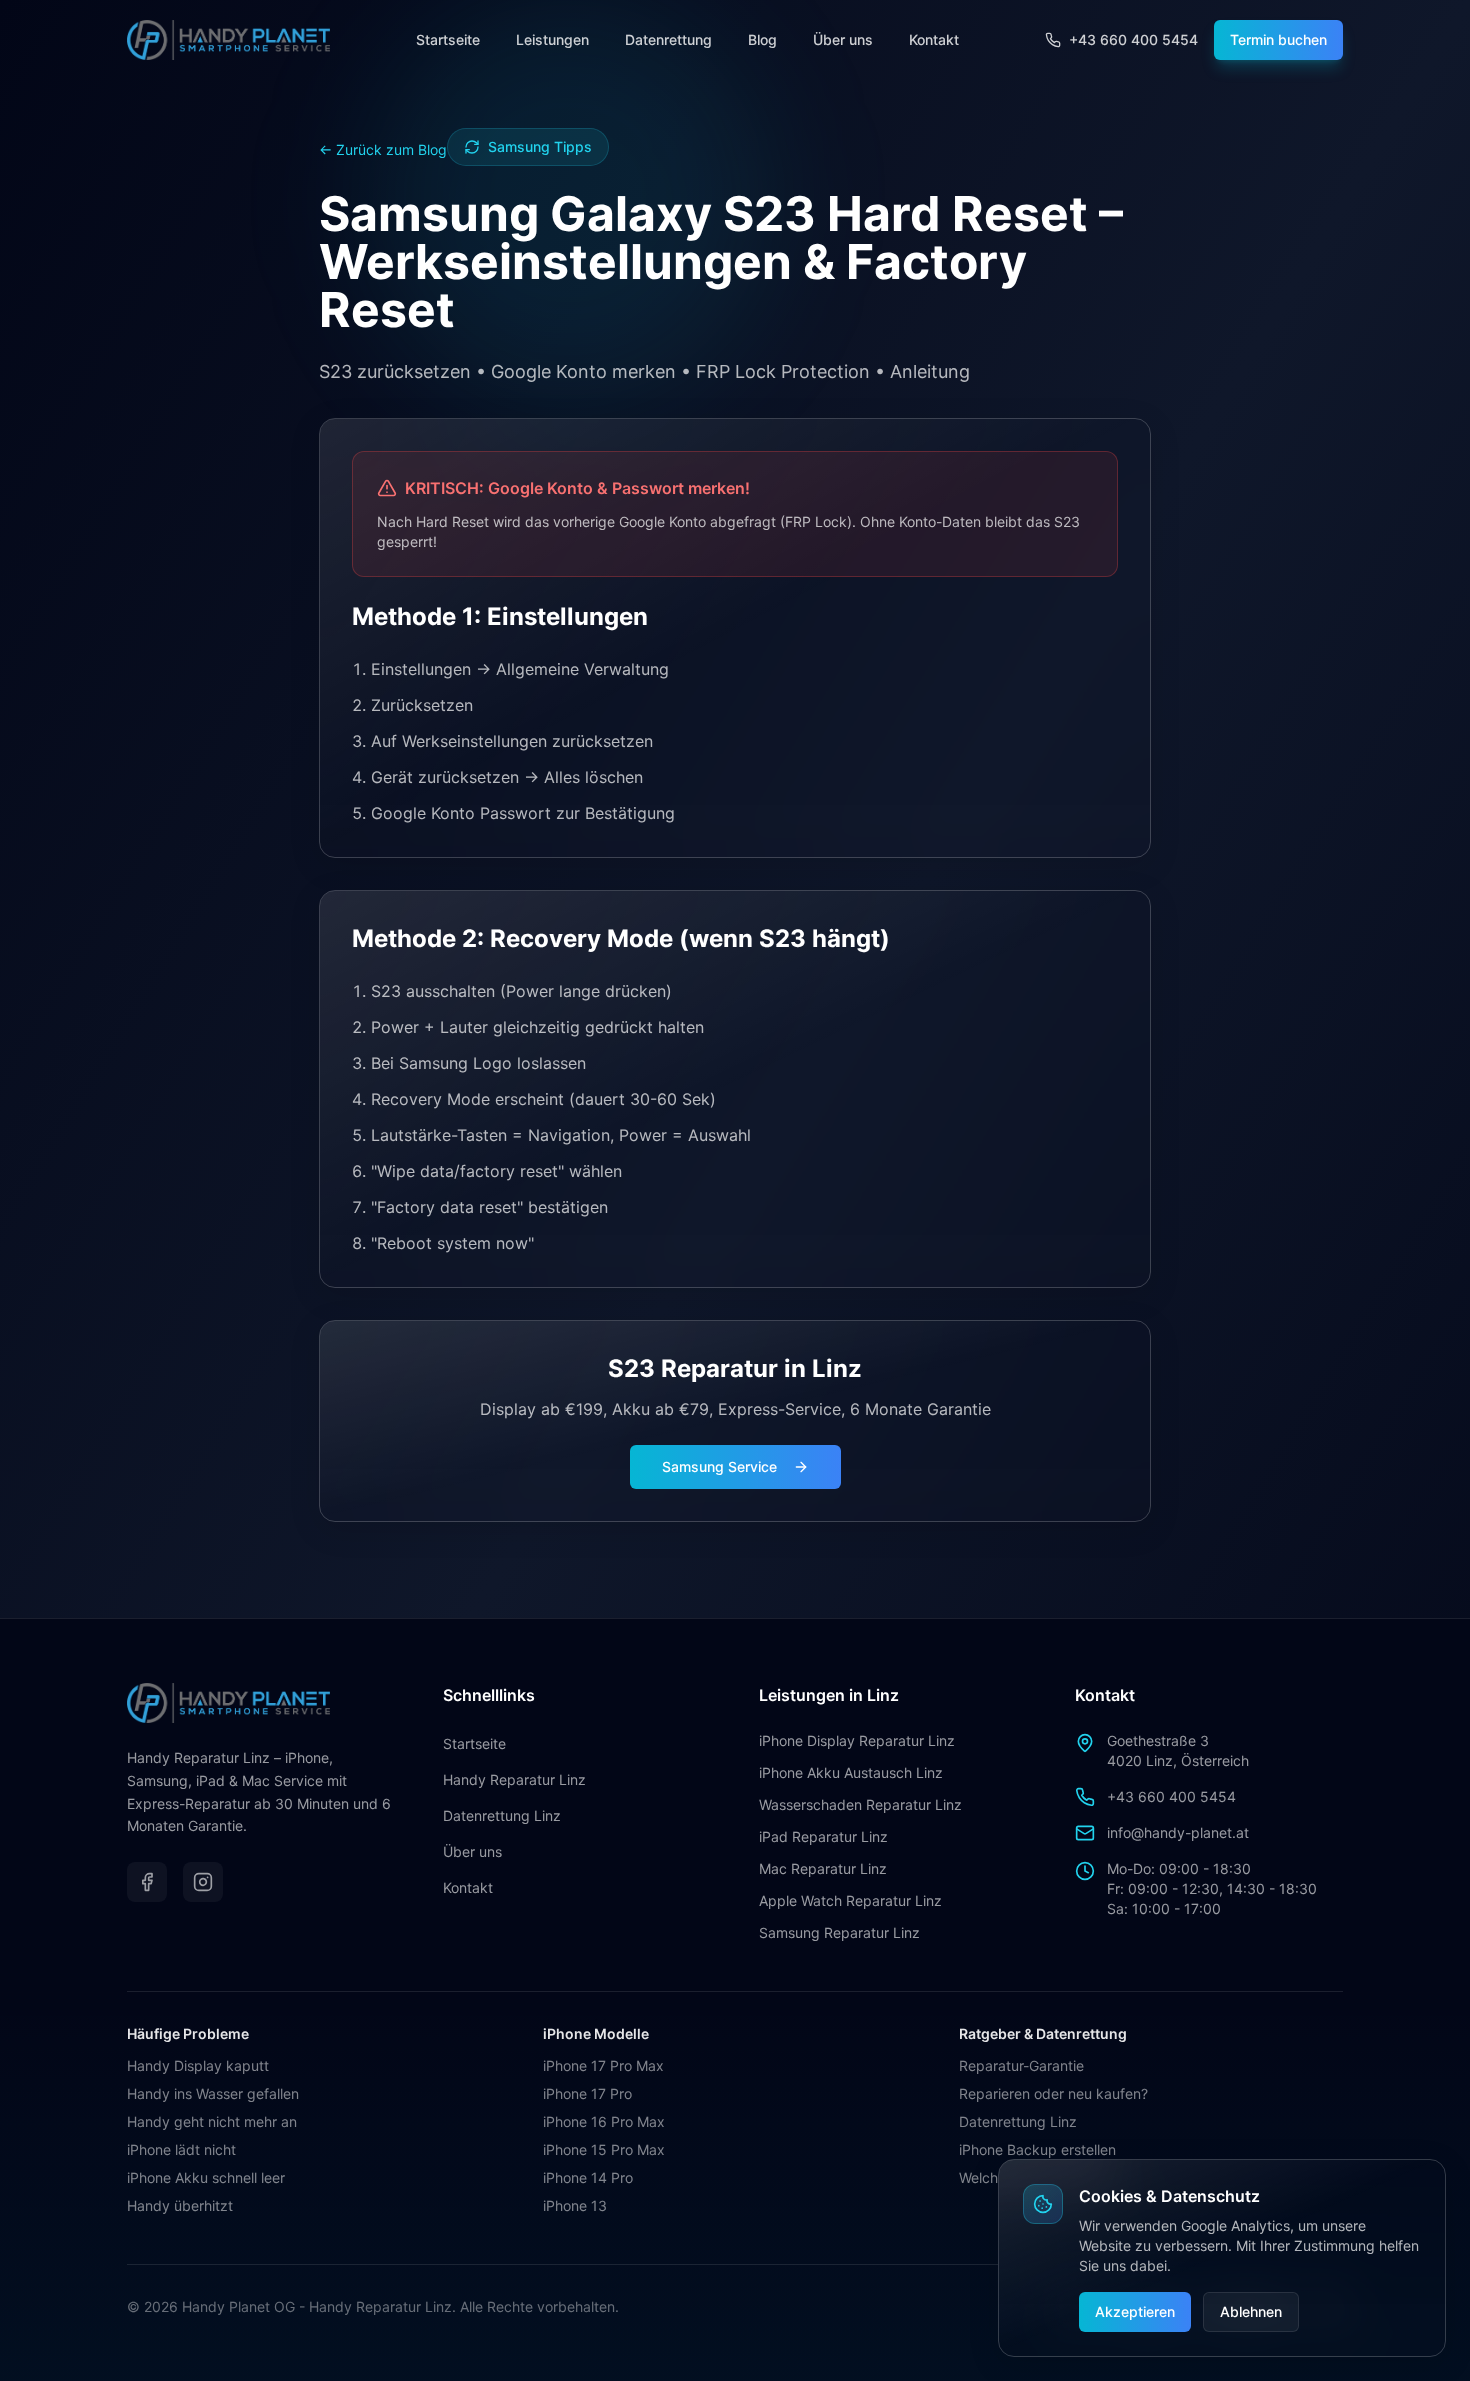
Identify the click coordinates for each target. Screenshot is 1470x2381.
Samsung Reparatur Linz (839, 1932)
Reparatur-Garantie (1021, 2065)
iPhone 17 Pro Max (603, 2065)
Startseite (448, 39)
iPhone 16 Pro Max (604, 2121)
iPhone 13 (575, 2205)
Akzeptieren (1135, 2311)
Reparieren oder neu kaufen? (1053, 2093)
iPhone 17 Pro (587, 2093)
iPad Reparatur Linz (823, 1836)
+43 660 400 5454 (1171, 1796)
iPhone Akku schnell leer (206, 2177)
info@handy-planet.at (1178, 1832)
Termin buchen (1278, 39)
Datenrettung (668, 39)
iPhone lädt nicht (181, 2149)
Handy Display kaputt (198, 2065)
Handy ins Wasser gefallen (213, 2093)
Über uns (843, 39)
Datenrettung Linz (502, 1815)
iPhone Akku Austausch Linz (851, 1772)
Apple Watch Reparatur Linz (850, 1900)
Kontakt (934, 39)
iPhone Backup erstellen (1037, 2149)
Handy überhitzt (180, 2205)
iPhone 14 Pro (588, 2177)
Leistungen (552, 39)
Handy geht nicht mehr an (212, 2121)
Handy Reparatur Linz (514, 1779)
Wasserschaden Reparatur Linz (860, 1804)
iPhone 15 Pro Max (604, 2149)
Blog (762, 39)
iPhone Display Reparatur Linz (857, 1740)
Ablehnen (1251, 2311)
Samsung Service (719, 1466)
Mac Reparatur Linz (823, 1868)
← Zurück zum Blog (383, 149)
